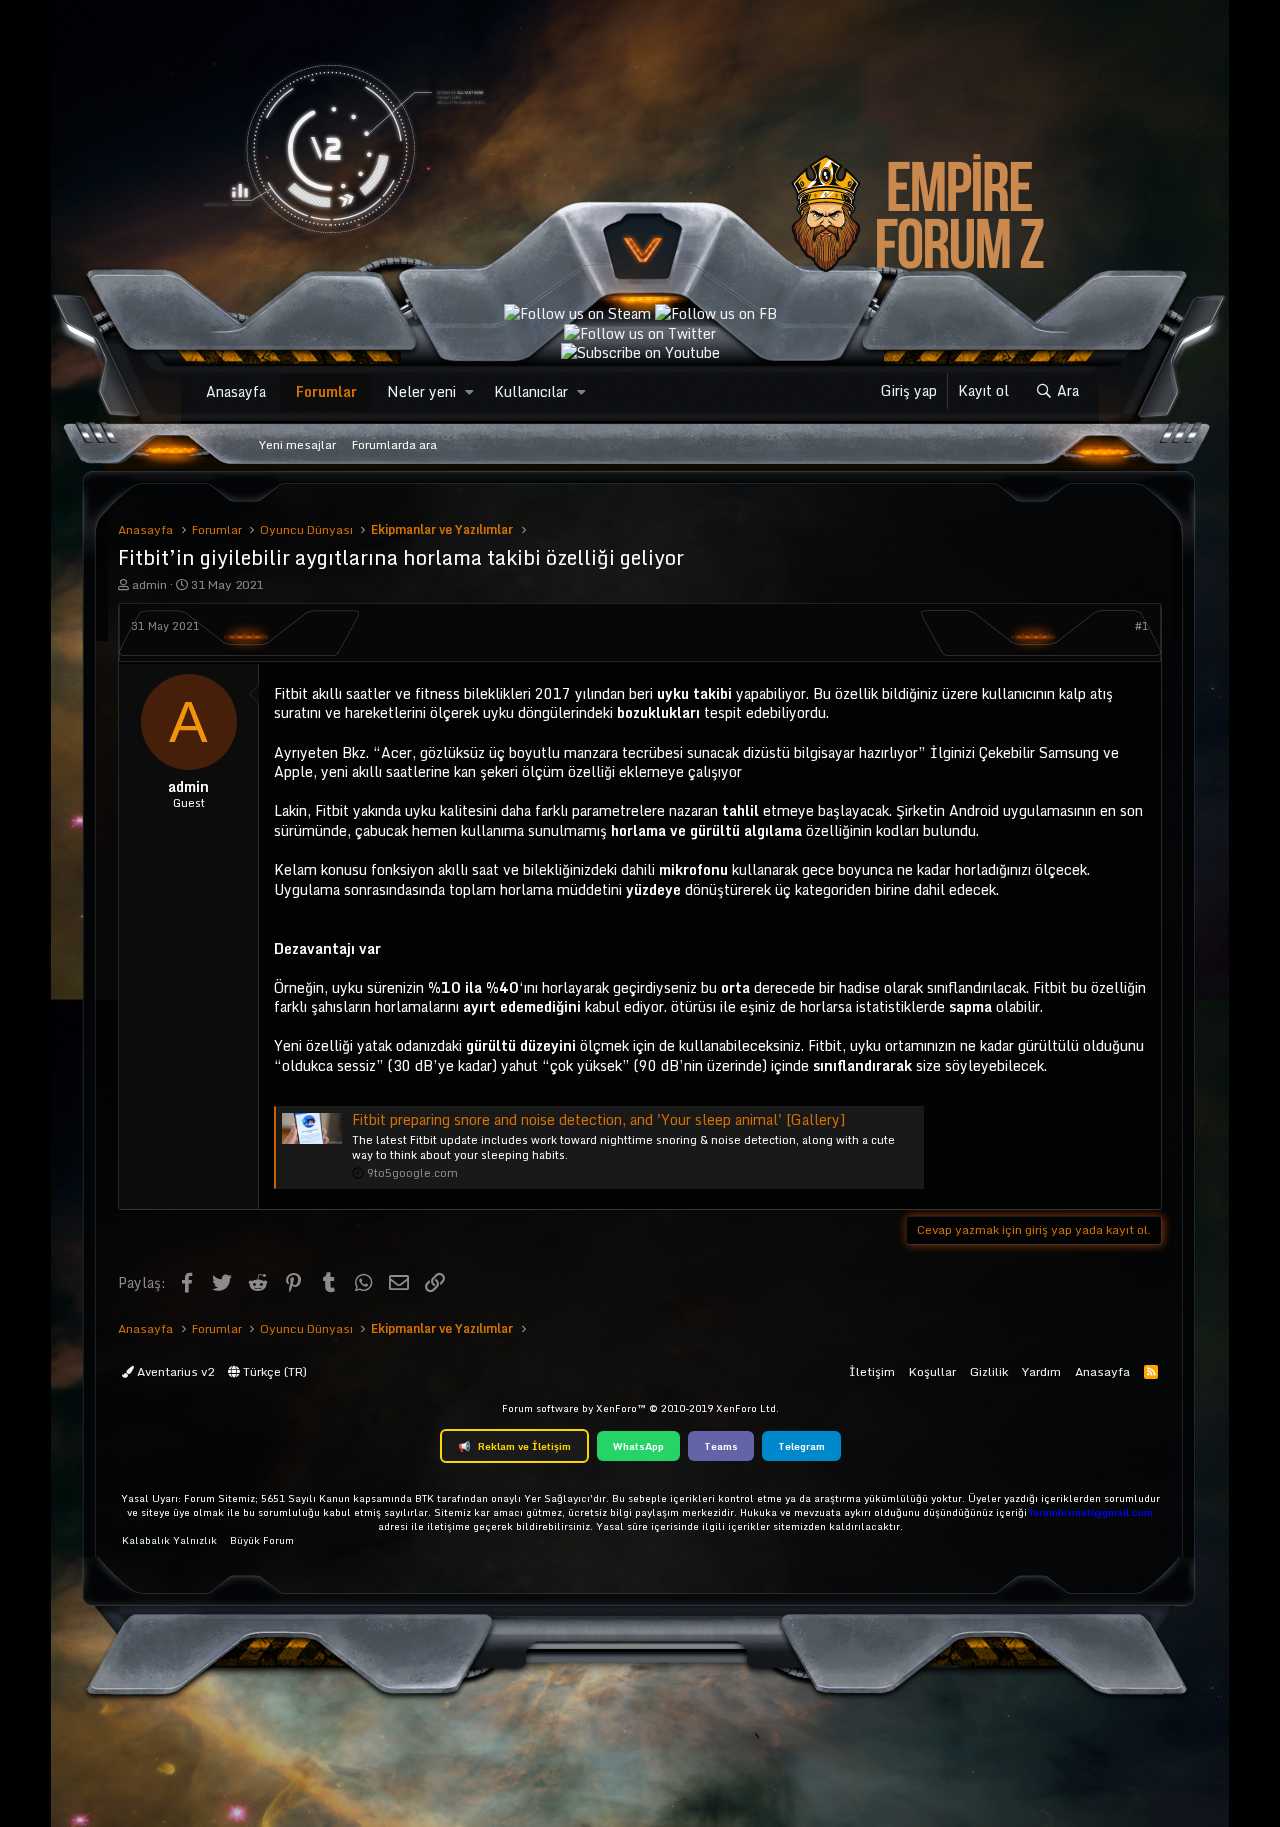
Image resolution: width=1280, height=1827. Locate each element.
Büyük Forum (262, 1540)
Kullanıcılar (531, 391)
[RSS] (1151, 1371)
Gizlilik (989, 1371)
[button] (469, 392)
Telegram (801, 1446)
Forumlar (326, 391)
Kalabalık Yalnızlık (169, 1540)
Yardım (1041, 1371)
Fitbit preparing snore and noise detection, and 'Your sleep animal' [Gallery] (598, 1119)
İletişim (872, 1371)
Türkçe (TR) (273, 1371)
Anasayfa (236, 391)
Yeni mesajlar (297, 444)
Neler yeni (421, 391)
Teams (721, 1446)
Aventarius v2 (174, 1371)
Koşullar (932, 1371)
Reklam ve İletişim (514, 1446)
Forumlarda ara (394, 444)
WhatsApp (638, 1446)
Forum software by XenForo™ (640, 1408)
